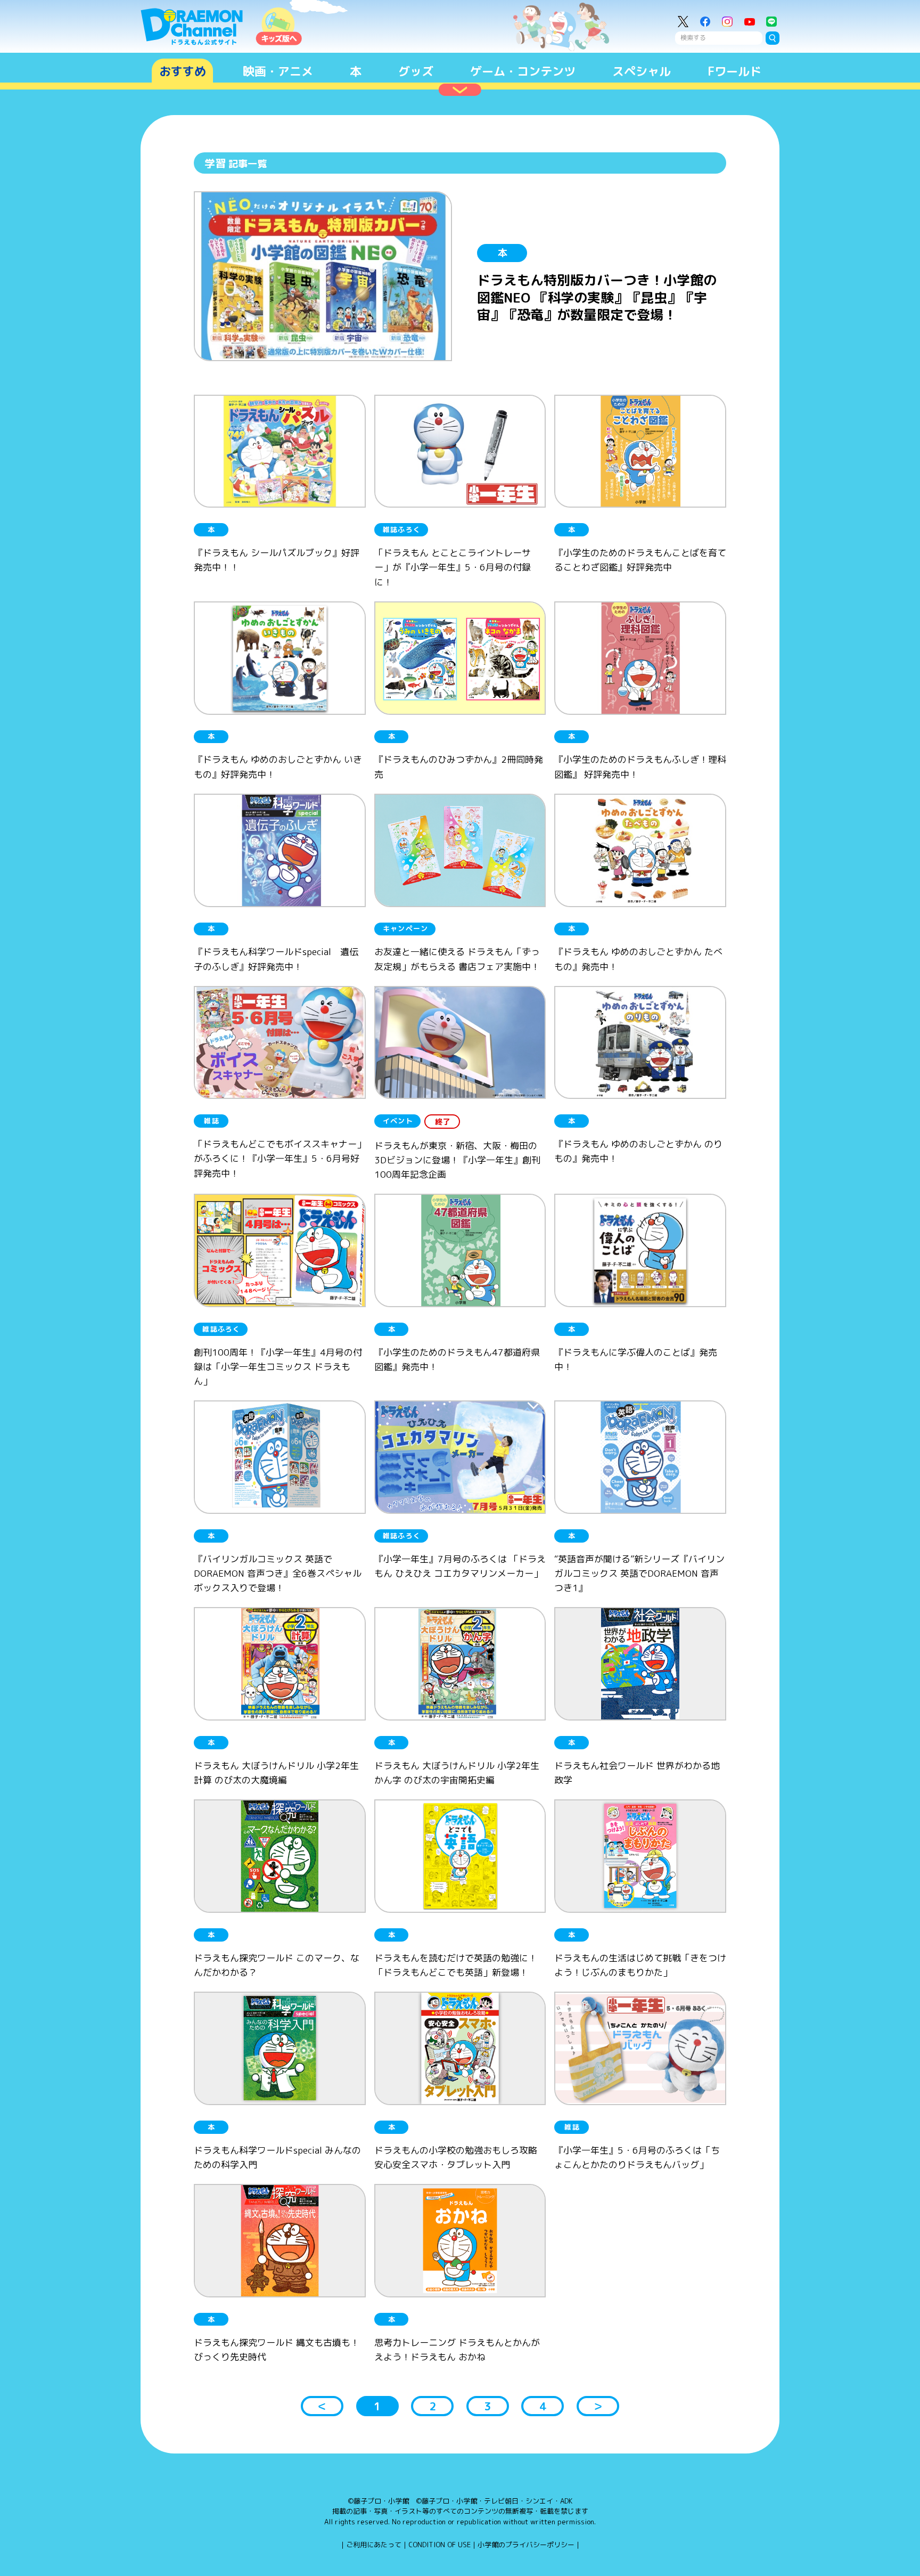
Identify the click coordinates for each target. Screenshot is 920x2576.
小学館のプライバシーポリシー (526, 2545)
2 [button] (433, 2406)
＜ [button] (322, 2406)
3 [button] (487, 2406)
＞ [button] (598, 2406)
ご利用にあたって (374, 2545)
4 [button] (543, 2406)
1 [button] (377, 2406)
